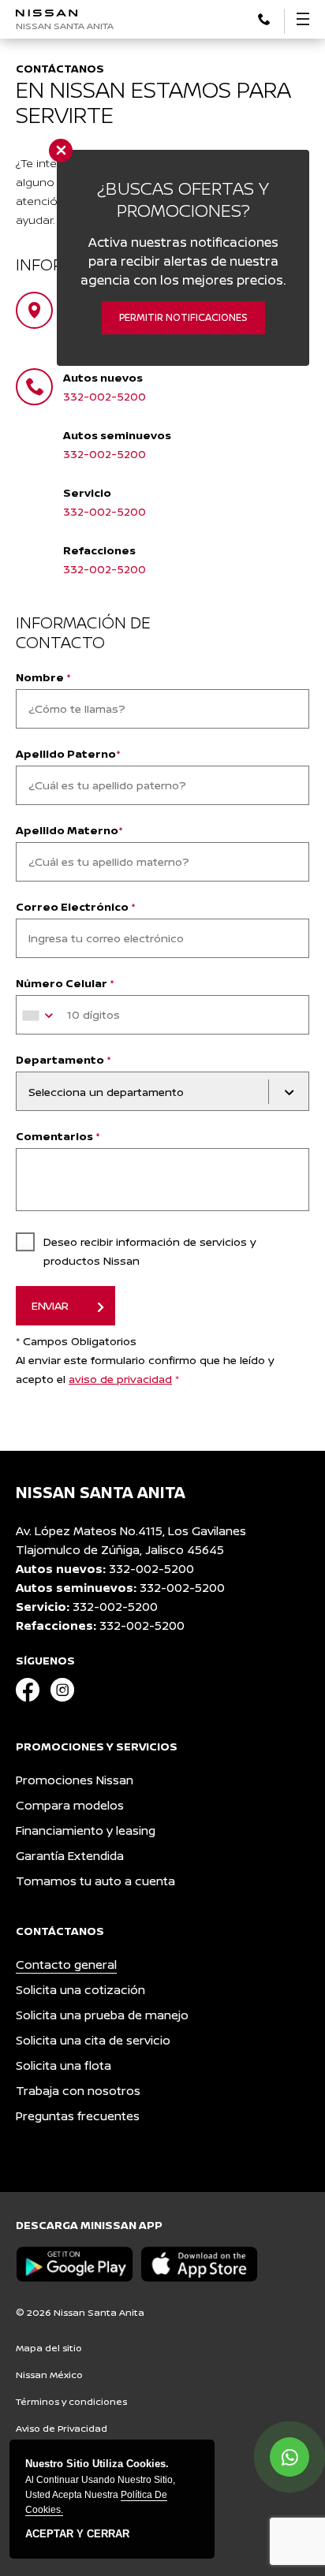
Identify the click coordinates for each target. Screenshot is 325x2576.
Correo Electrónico (76, 906)
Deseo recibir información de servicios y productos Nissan (150, 1251)
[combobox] (40, 1016)
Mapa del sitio (49, 2348)
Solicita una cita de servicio (93, 2040)
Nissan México (49, 2375)
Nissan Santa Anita (65, 26)
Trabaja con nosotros (78, 2091)
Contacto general (66, 1965)
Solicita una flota (64, 2065)
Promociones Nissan (75, 1780)
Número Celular (65, 983)
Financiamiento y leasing (86, 1830)
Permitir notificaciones (183, 317)
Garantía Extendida (70, 1856)
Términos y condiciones (71, 2401)
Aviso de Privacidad (62, 2428)
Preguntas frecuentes (78, 2116)
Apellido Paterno (68, 753)
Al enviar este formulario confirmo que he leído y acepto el (145, 1369)
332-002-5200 (105, 396)
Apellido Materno (69, 830)
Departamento (64, 1059)
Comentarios (58, 1136)
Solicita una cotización (80, 1990)
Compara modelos (70, 1805)
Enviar (50, 1305)
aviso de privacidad (120, 1379)
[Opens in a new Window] (264, 18)
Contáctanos (60, 68)
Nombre (43, 677)
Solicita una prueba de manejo (102, 2015)
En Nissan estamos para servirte (153, 102)
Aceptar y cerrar (77, 2534)
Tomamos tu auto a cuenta (95, 1881)
